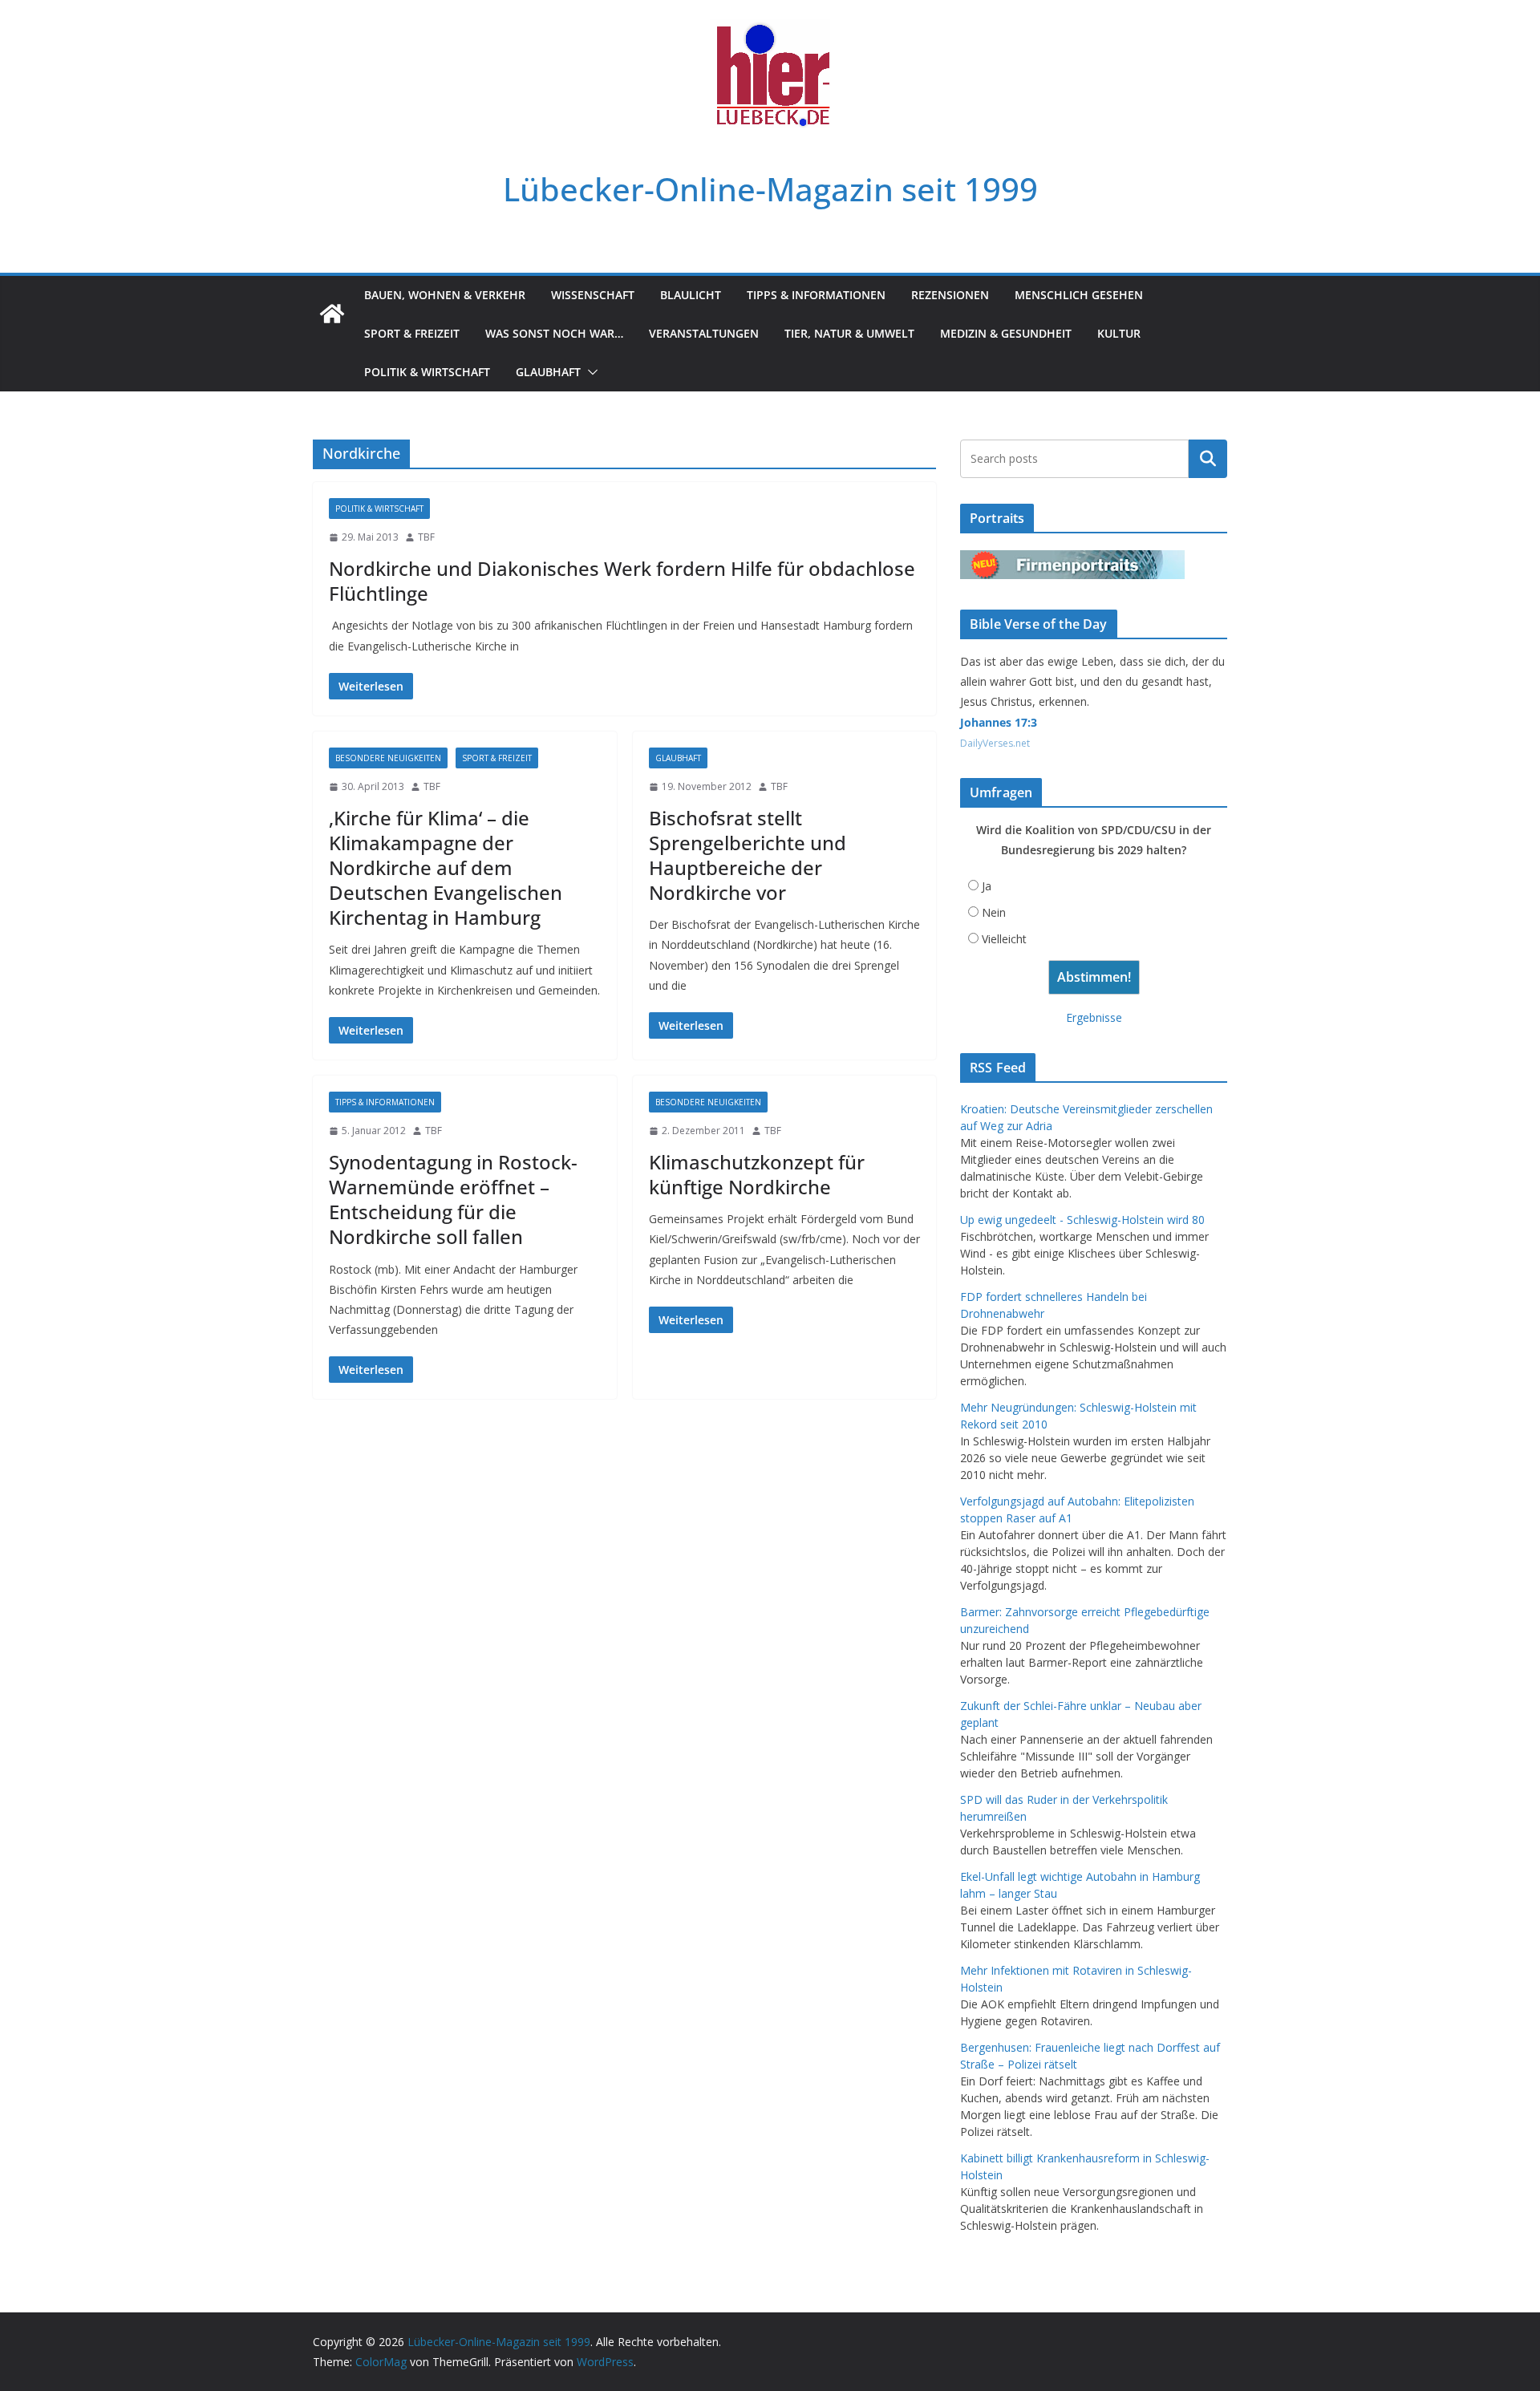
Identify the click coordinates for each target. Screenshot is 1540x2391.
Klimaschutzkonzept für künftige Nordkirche (757, 1174)
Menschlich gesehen (1079, 295)
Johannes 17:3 (999, 722)
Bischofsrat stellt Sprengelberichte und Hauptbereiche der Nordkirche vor (748, 855)
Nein (994, 912)
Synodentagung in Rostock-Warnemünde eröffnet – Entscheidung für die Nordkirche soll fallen (453, 1200)
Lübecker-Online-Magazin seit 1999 (770, 189)
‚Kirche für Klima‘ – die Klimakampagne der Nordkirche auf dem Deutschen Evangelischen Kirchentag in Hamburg (446, 868)
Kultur (1119, 333)
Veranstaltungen (704, 333)
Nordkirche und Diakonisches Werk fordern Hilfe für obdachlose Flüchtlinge (622, 581)
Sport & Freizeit (412, 333)
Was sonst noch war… (554, 333)
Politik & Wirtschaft (427, 372)
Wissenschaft (593, 295)
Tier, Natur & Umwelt (849, 333)
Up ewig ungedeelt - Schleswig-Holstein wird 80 (1082, 1220)
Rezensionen (950, 295)
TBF (426, 537)
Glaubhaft (548, 372)
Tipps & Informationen (816, 295)
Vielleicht (1004, 939)
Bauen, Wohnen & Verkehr (445, 295)
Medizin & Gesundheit (1006, 333)
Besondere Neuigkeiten (388, 758)
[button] (590, 372)
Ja (987, 886)
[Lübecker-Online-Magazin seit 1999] (332, 314)
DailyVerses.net (995, 743)
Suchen (1208, 459)
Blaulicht (691, 295)
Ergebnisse (1094, 1017)
